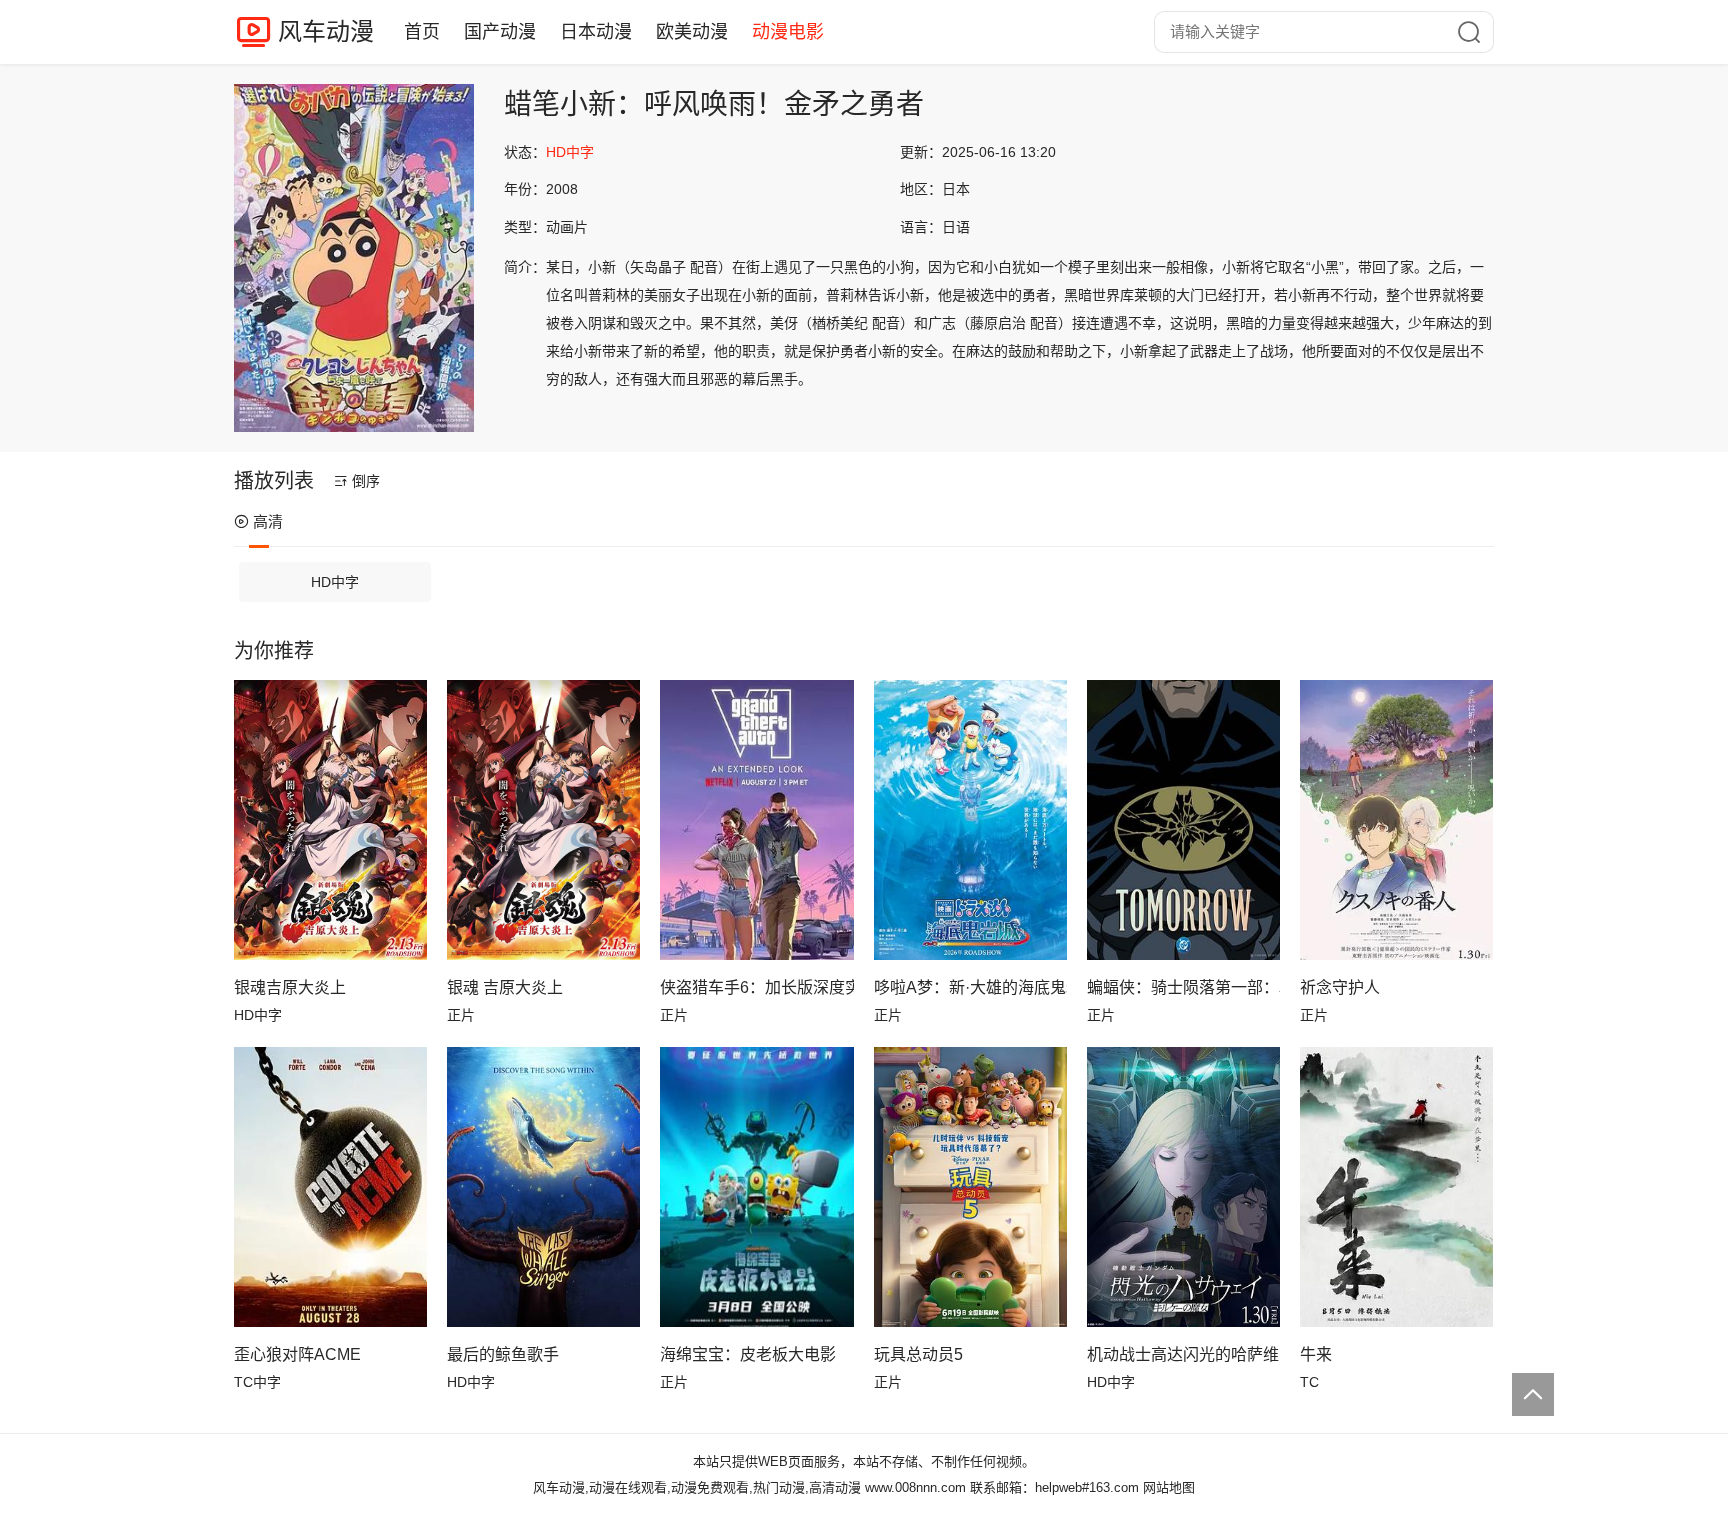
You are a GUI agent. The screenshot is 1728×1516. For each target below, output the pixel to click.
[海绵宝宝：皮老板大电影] (756, 1187)
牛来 (1316, 1354)
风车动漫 (326, 31)
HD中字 (335, 582)
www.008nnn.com (915, 1487)
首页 (422, 32)
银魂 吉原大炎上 (505, 987)
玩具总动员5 (918, 1354)
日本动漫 (596, 32)
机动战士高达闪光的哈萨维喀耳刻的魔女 (1183, 1354)
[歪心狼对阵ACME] (330, 1187)
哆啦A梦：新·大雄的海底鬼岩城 (970, 987)
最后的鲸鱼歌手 (503, 1354)
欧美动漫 (692, 32)
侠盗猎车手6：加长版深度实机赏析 (756, 987)
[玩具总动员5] (970, 1187)
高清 (268, 521)
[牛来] (1396, 1187)
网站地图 (1169, 1487)
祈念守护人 (1340, 987)
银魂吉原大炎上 (290, 987)
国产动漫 (500, 32)
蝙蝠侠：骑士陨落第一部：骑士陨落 (1183, 987)
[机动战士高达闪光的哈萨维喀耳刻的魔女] (1183, 1187)
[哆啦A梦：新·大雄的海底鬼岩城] (970, 820)
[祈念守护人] (1396, 820)
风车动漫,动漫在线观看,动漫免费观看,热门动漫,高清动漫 (697, 1487)
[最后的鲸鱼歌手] (543, 1187)
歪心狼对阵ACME (297, 1354)
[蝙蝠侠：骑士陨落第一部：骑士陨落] (1183, 820)
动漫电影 (788, 32)
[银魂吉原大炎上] (330, 820)
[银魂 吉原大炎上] (543, 820)
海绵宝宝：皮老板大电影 (748, 1354)
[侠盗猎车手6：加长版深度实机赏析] (756, 820)
